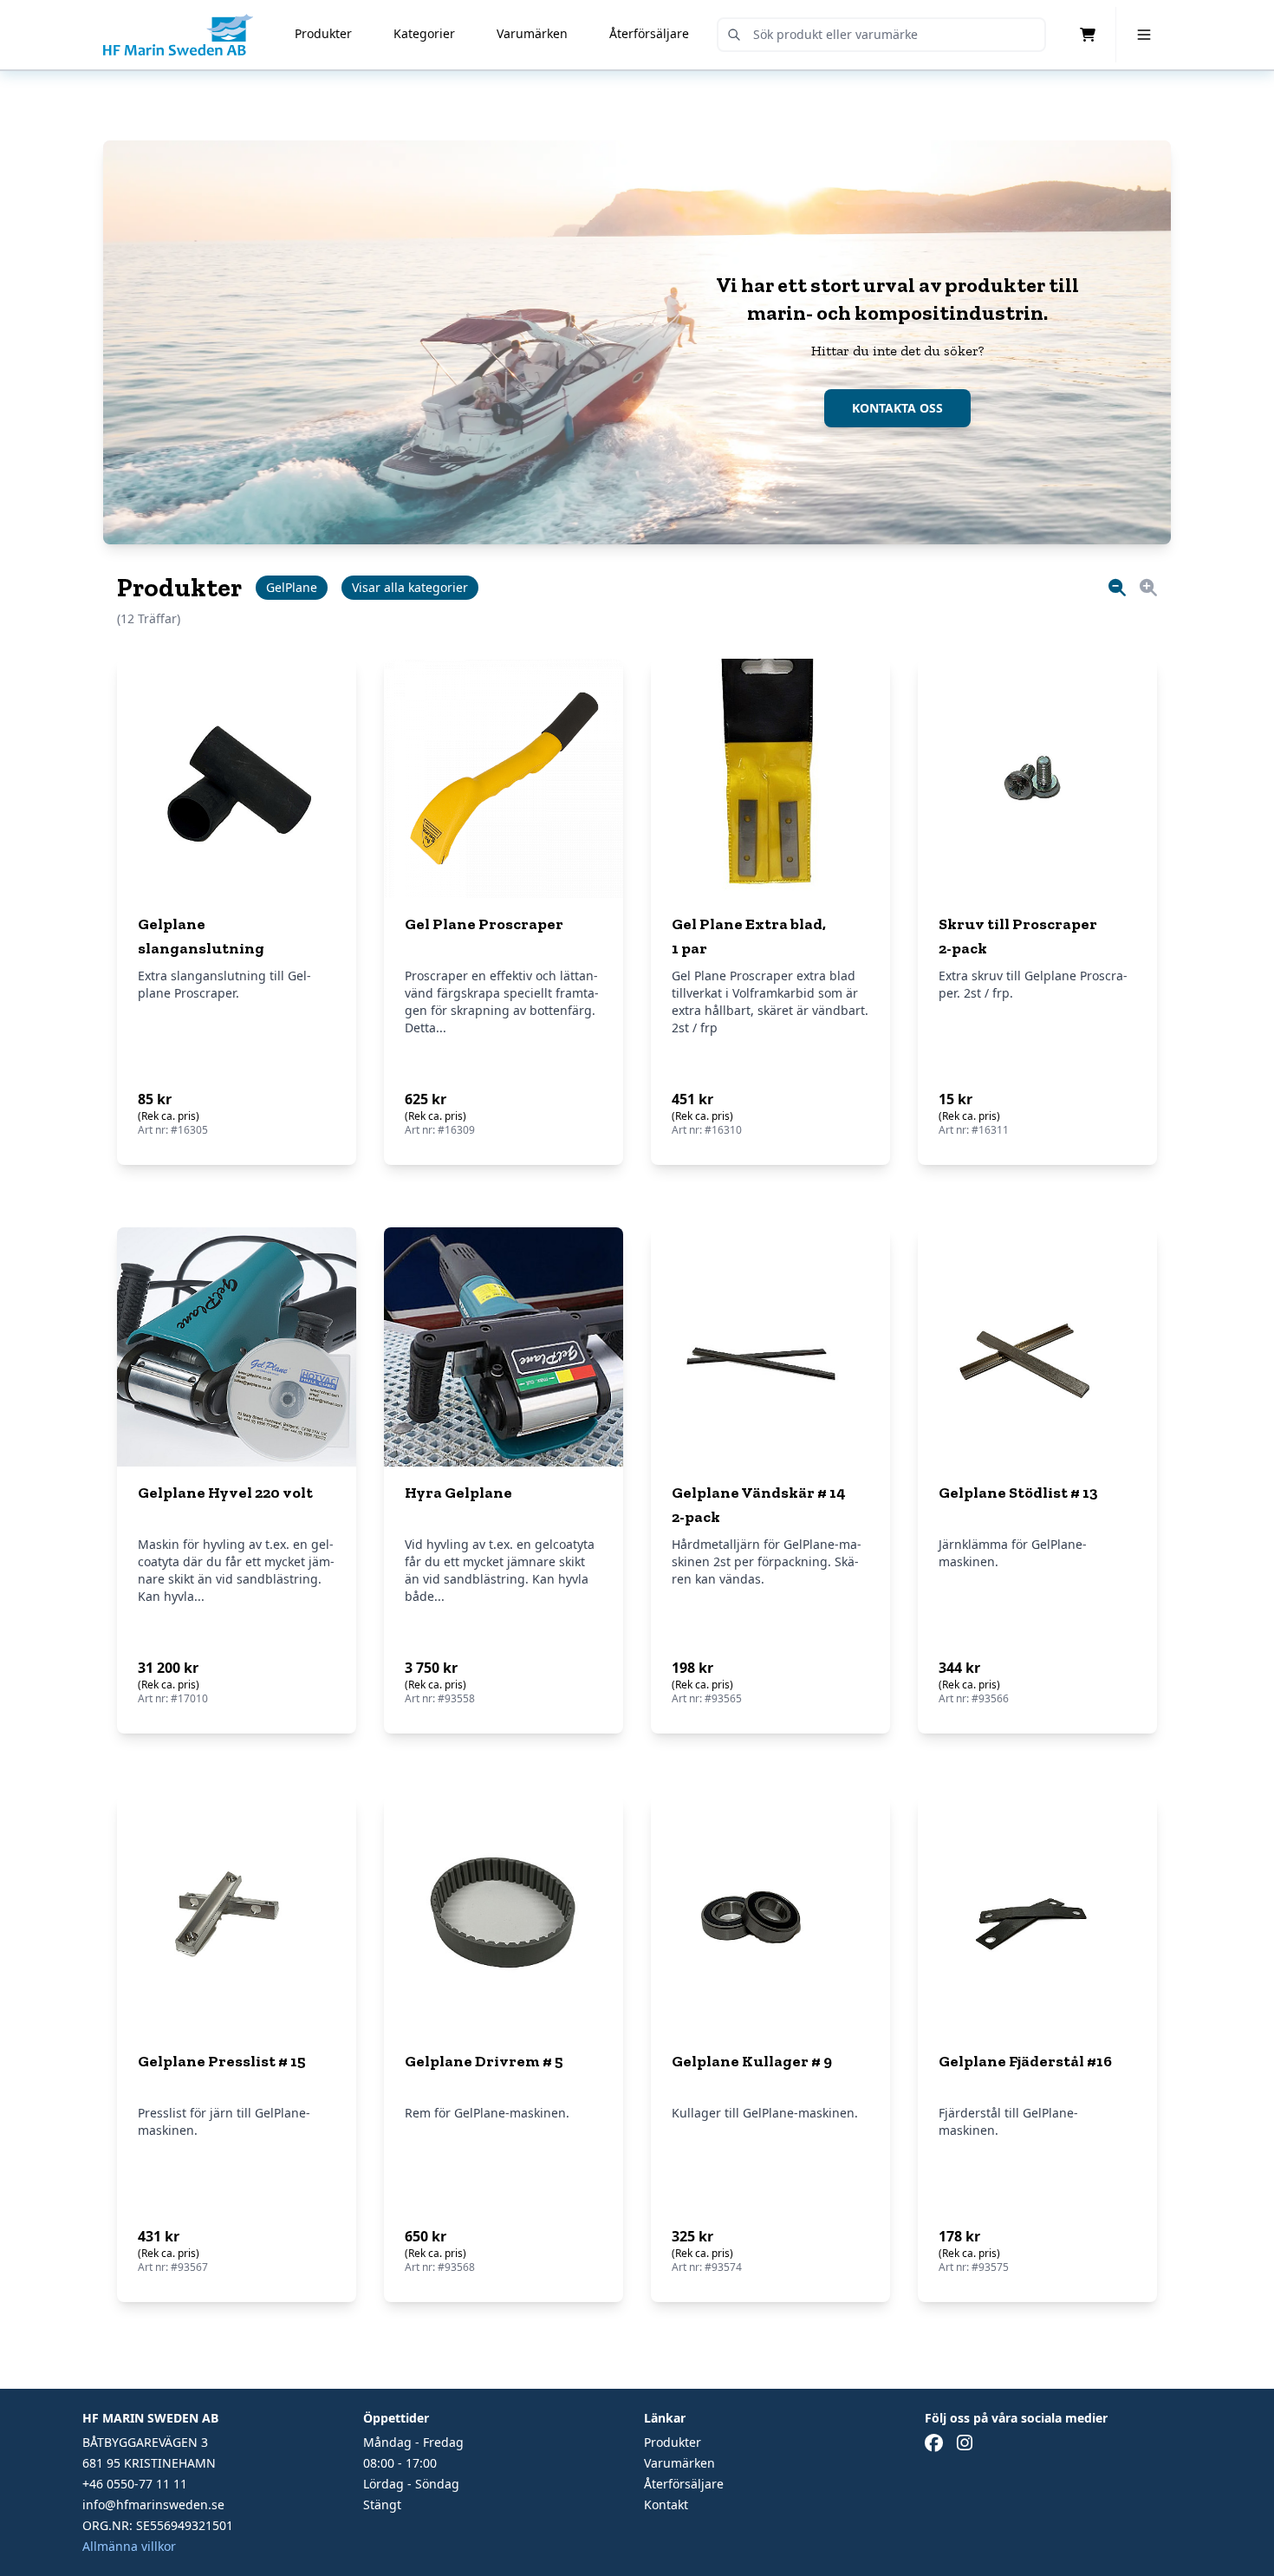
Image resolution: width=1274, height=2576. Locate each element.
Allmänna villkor (129, 2546)
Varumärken (532, 33)
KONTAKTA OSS (897, 408)
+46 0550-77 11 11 (135, 2484)
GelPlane (292, 587)
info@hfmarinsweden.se (153, 2504)
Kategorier (424, 33)
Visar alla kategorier (410, 587)
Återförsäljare (649, 33)
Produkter (323, 33)
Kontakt (666, 2504)
